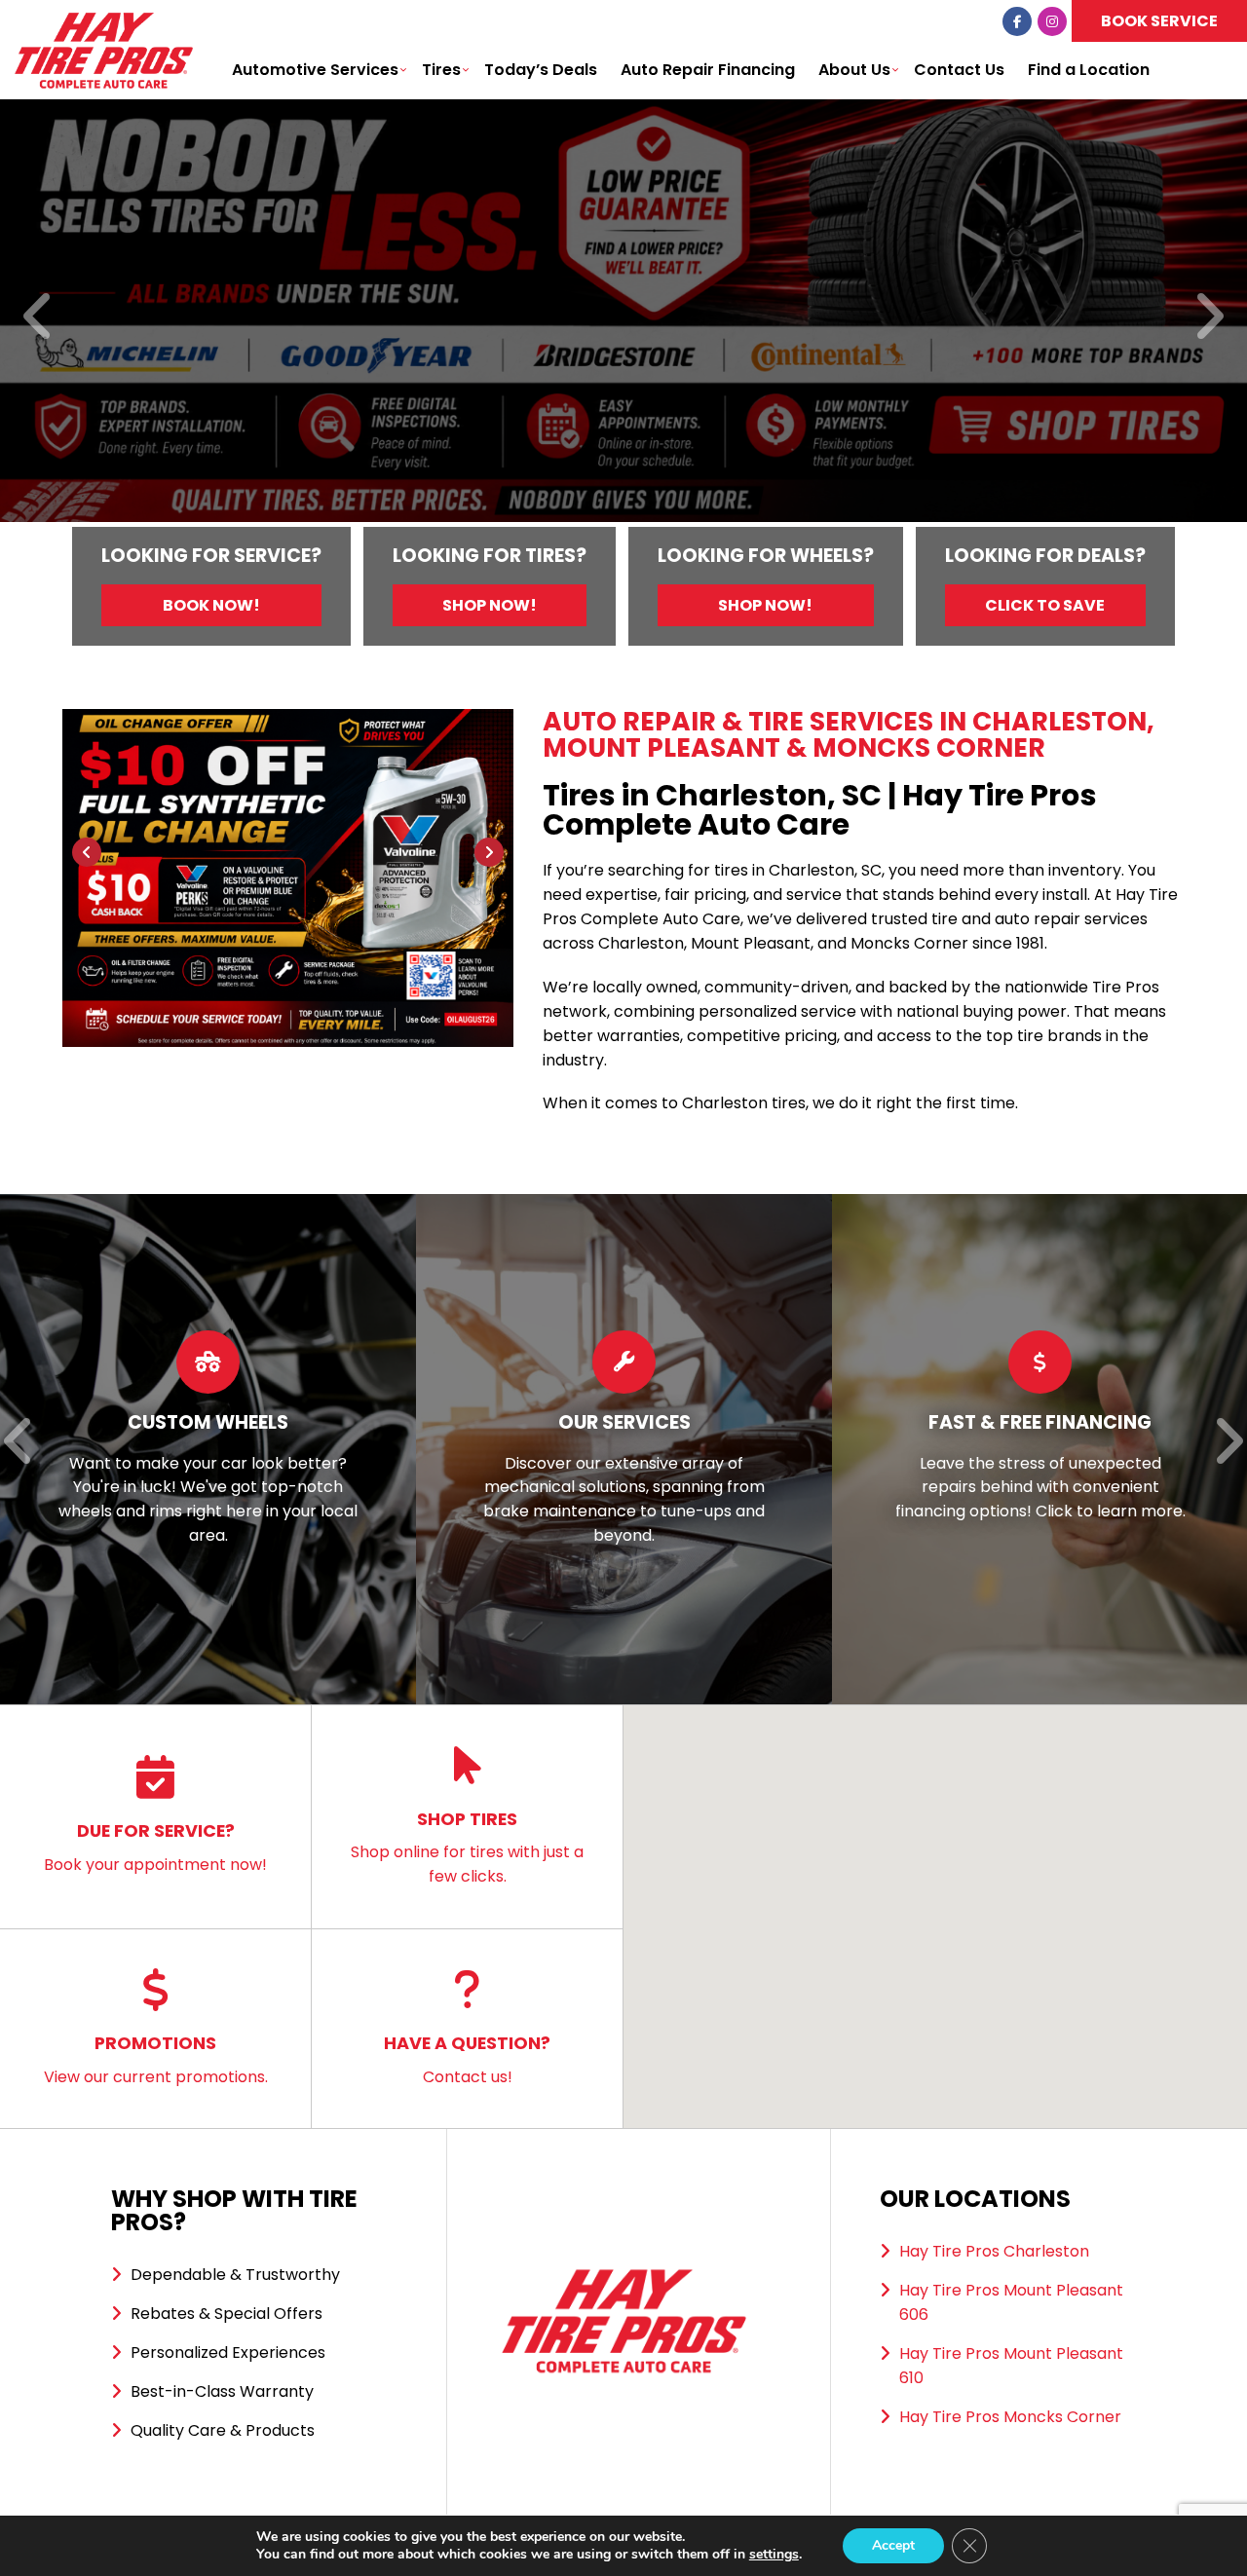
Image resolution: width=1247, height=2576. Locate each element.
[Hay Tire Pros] (104, 24)
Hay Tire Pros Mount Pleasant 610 (1011, 2366)
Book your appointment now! (155, 1847)
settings (774, 2555)
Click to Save (1045, 605)
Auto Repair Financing (708, 70)
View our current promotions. (156, 2059)
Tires (441, 70)
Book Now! (211, 605)
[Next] (1209, 318)
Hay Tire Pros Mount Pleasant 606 (1011, 2302)
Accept (893, 2545)
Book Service (1159, 21)
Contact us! (467, 2059)
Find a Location (1089, 70)
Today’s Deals (541, 70)
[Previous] (38, 318)
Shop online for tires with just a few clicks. (467, 1848)
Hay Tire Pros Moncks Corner (1010, 2417)
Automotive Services (315, 70)
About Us (854, 70)
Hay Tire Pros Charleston (994, 2251)
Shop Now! (490, 605)
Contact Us (959, 70)
